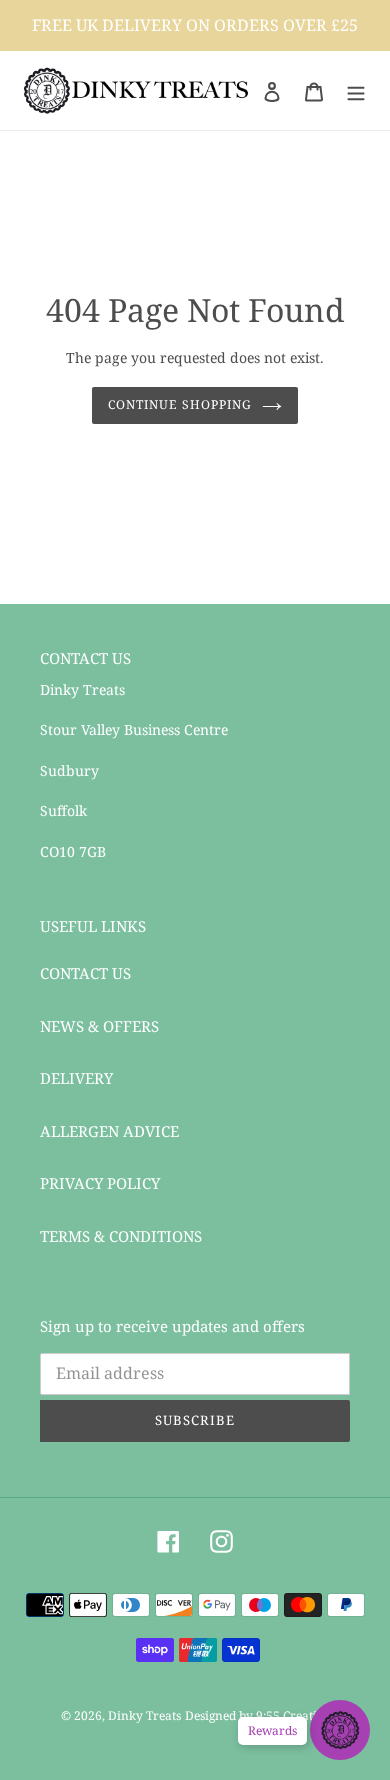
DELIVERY (76, 1078)
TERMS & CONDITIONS (121, 1236)
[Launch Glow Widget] (340, 1730)
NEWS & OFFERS (99, 1026)
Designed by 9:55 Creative (257, 1715)
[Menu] (356, 90)
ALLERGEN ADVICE (109, 1131)
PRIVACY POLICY (100, 1183)
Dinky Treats (144, 1715)
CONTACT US (85, 973)
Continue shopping (180, 404)
